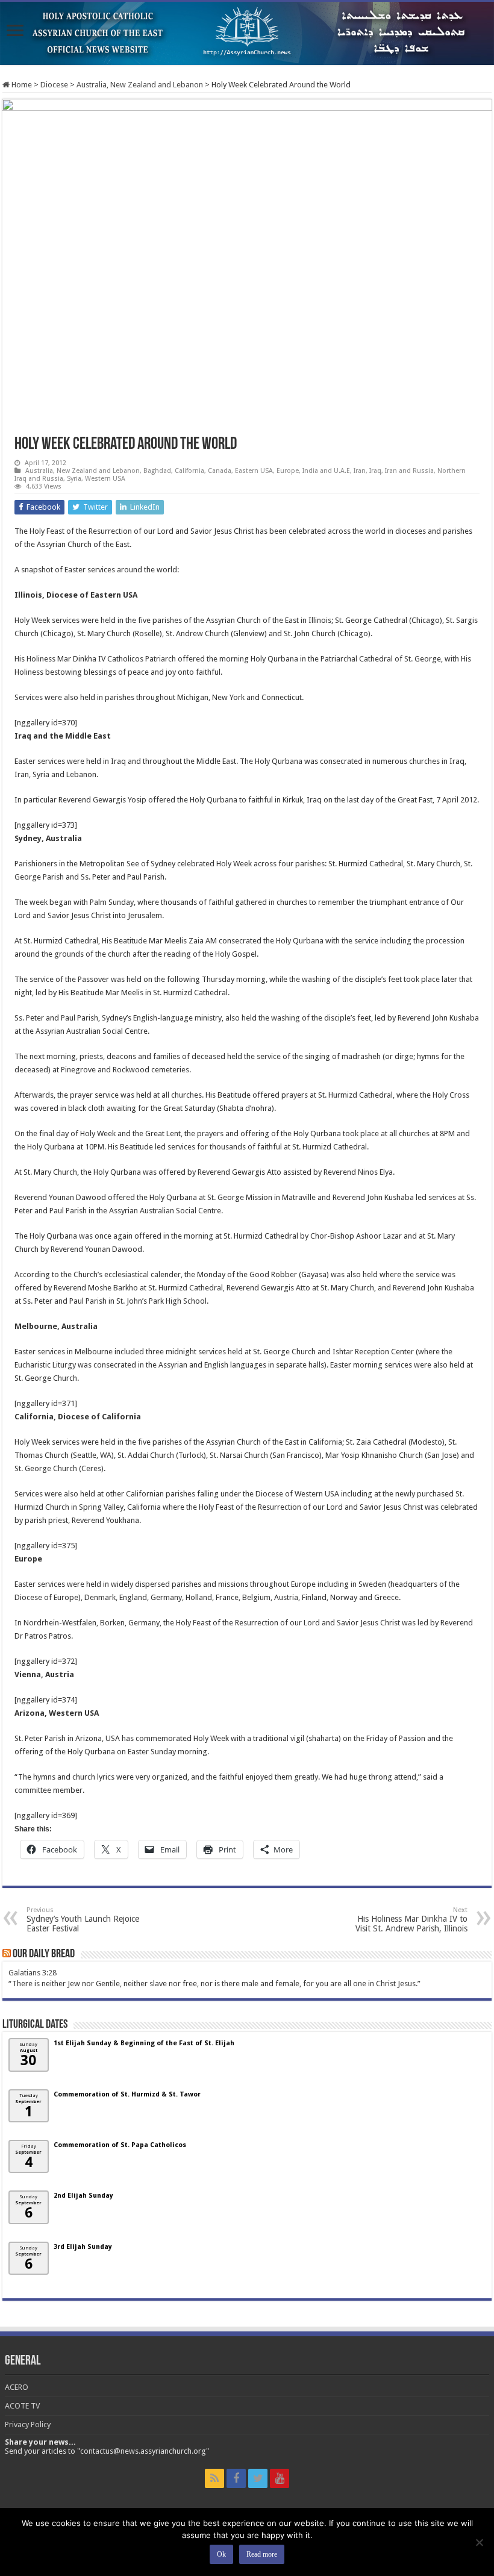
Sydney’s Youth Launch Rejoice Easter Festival (83, 1920)
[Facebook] (236, 2478)
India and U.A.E (326, 471)
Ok (221, 2554)
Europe (288, 471)
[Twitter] (258, 2478)
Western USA (105, 479)
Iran (360, 471)
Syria (74, 479)
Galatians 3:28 (33, 1973)
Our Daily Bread (44, 1954)
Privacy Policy (28, 2424)
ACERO (17, 2387)
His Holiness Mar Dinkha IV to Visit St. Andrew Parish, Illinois (411, 1920)
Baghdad (157, 471)
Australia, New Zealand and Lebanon (140, 85)
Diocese (54, 85)
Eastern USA (254, 471)
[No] (479, 2542)
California (189, 471)
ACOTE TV (22, 2406)
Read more (262, 2554)
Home (21, 85)
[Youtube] (280, 2478)
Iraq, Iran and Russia (402, 471)
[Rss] (214, 2478)
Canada (220, 471)
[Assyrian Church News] (247, 33)
